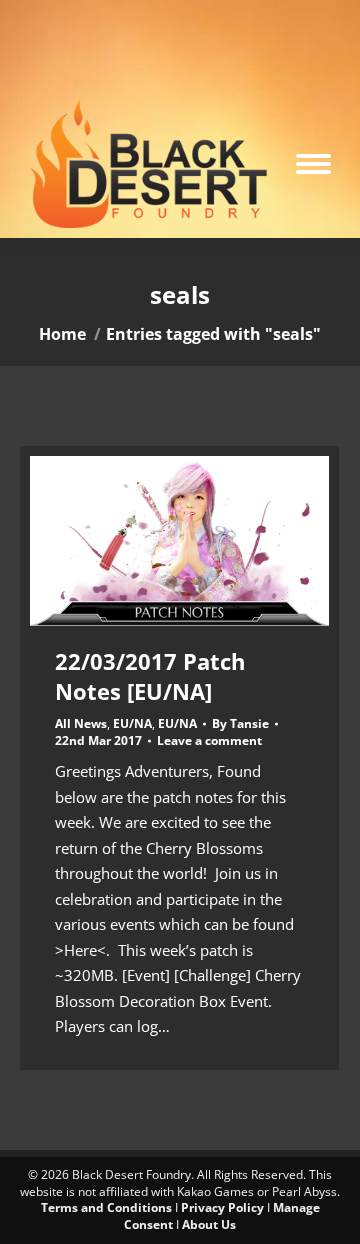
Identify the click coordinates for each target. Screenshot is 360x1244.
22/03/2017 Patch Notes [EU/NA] (150, 676)
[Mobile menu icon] (313, 164)
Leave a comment (209, 741)
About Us (209, 1224)
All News (81, 723)
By (240, 724)
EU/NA (132, 723)
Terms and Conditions (106, 1207)
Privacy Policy (222, 1207)
